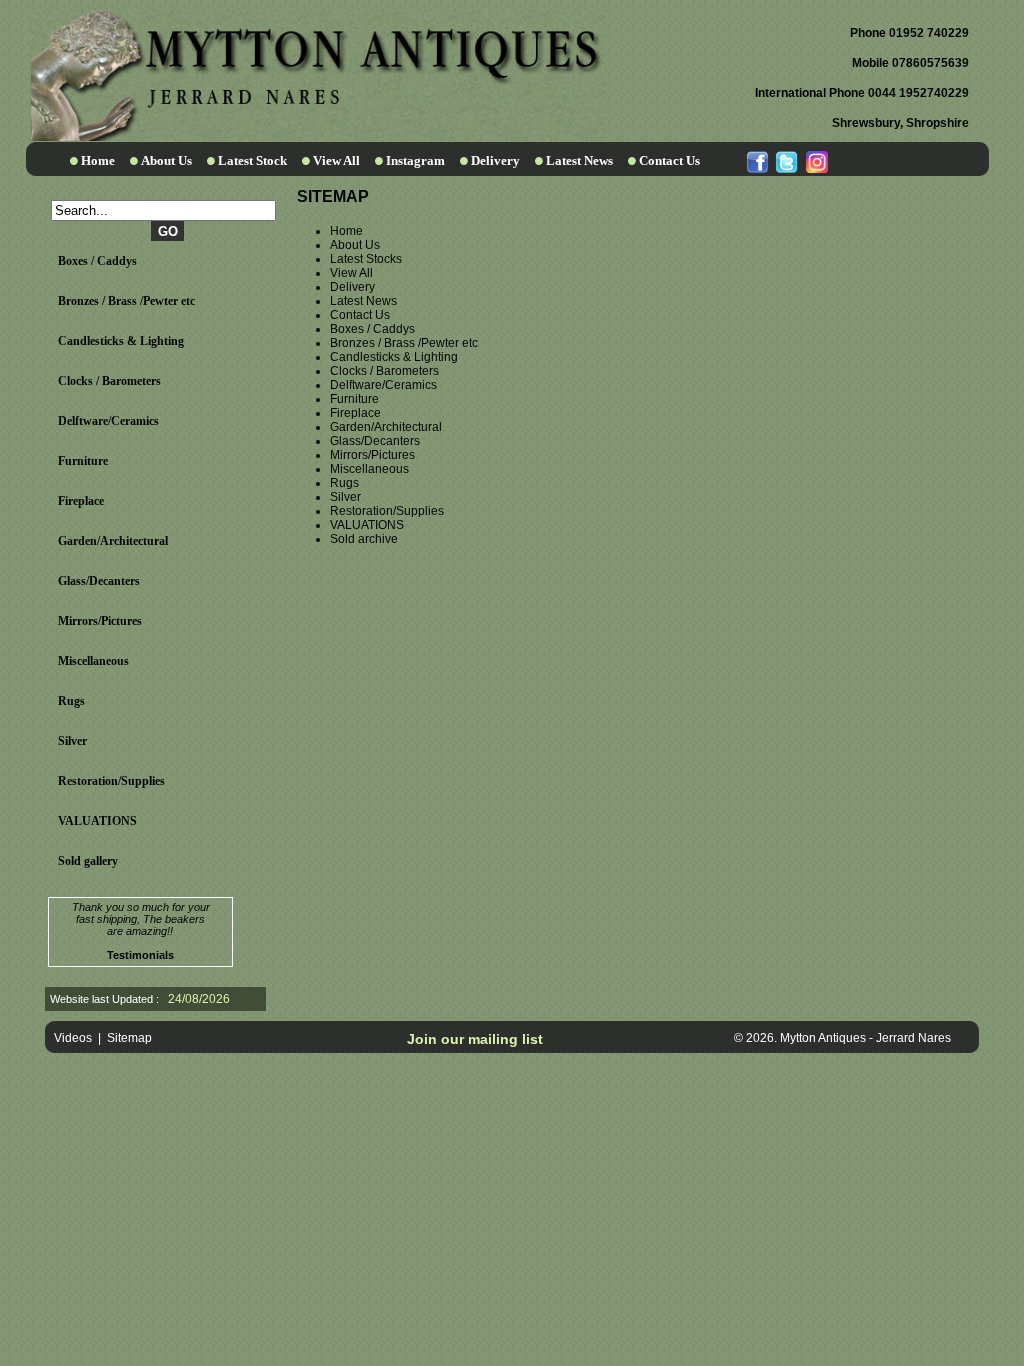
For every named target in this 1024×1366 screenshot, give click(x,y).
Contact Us (669, 160)
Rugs (71, 701)
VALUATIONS (97, 821)
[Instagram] (816, 160)
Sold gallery (88, 861)
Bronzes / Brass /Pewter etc (126, 301)
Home (98, 160)
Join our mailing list (475, 1039)
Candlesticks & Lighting (121, 341)
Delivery (495, 160)
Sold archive (364, 539)
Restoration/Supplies (111, 781)
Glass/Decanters (99, 581)
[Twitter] (786, 160)
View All (336, 160)
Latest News (579, 160)
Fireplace (81, 501)
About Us (166, 160)
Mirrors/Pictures (100, 621)
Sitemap (129, 1038)
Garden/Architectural (113, 541)
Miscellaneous (93, 661)
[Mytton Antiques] (316, 137)
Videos (73, 1038)
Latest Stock (252, 160)
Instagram (415, 160)
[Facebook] (757, 160)
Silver (72, 741)
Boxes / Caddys (97, 261)
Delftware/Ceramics (108, 421)
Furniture (83, 461)
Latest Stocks (366, 259)
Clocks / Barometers (109, 381)
